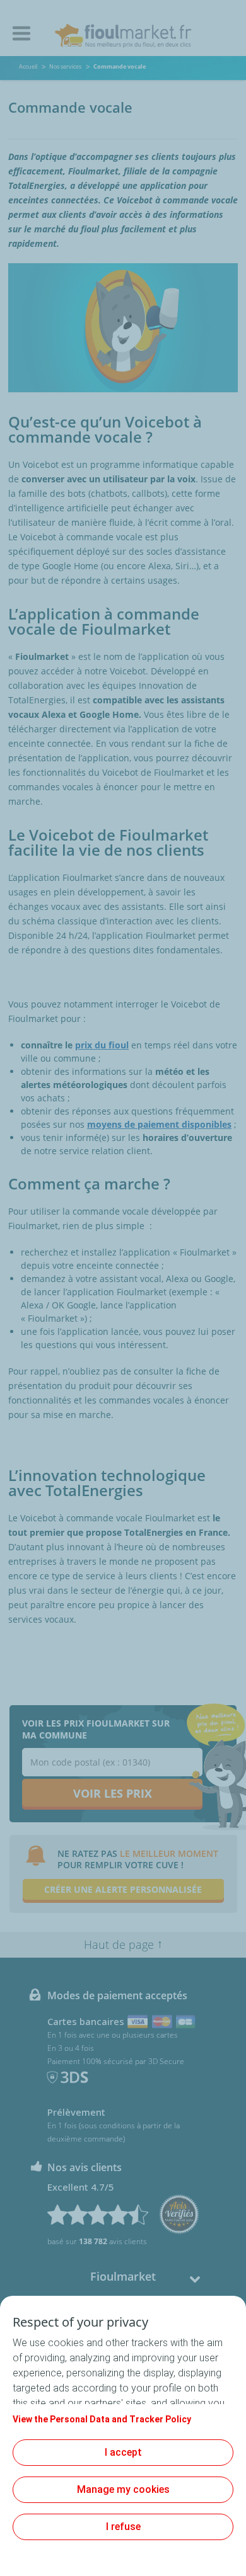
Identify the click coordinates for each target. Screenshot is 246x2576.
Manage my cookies (123, 2489)
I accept (123, 2452)
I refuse (123, 2527)
